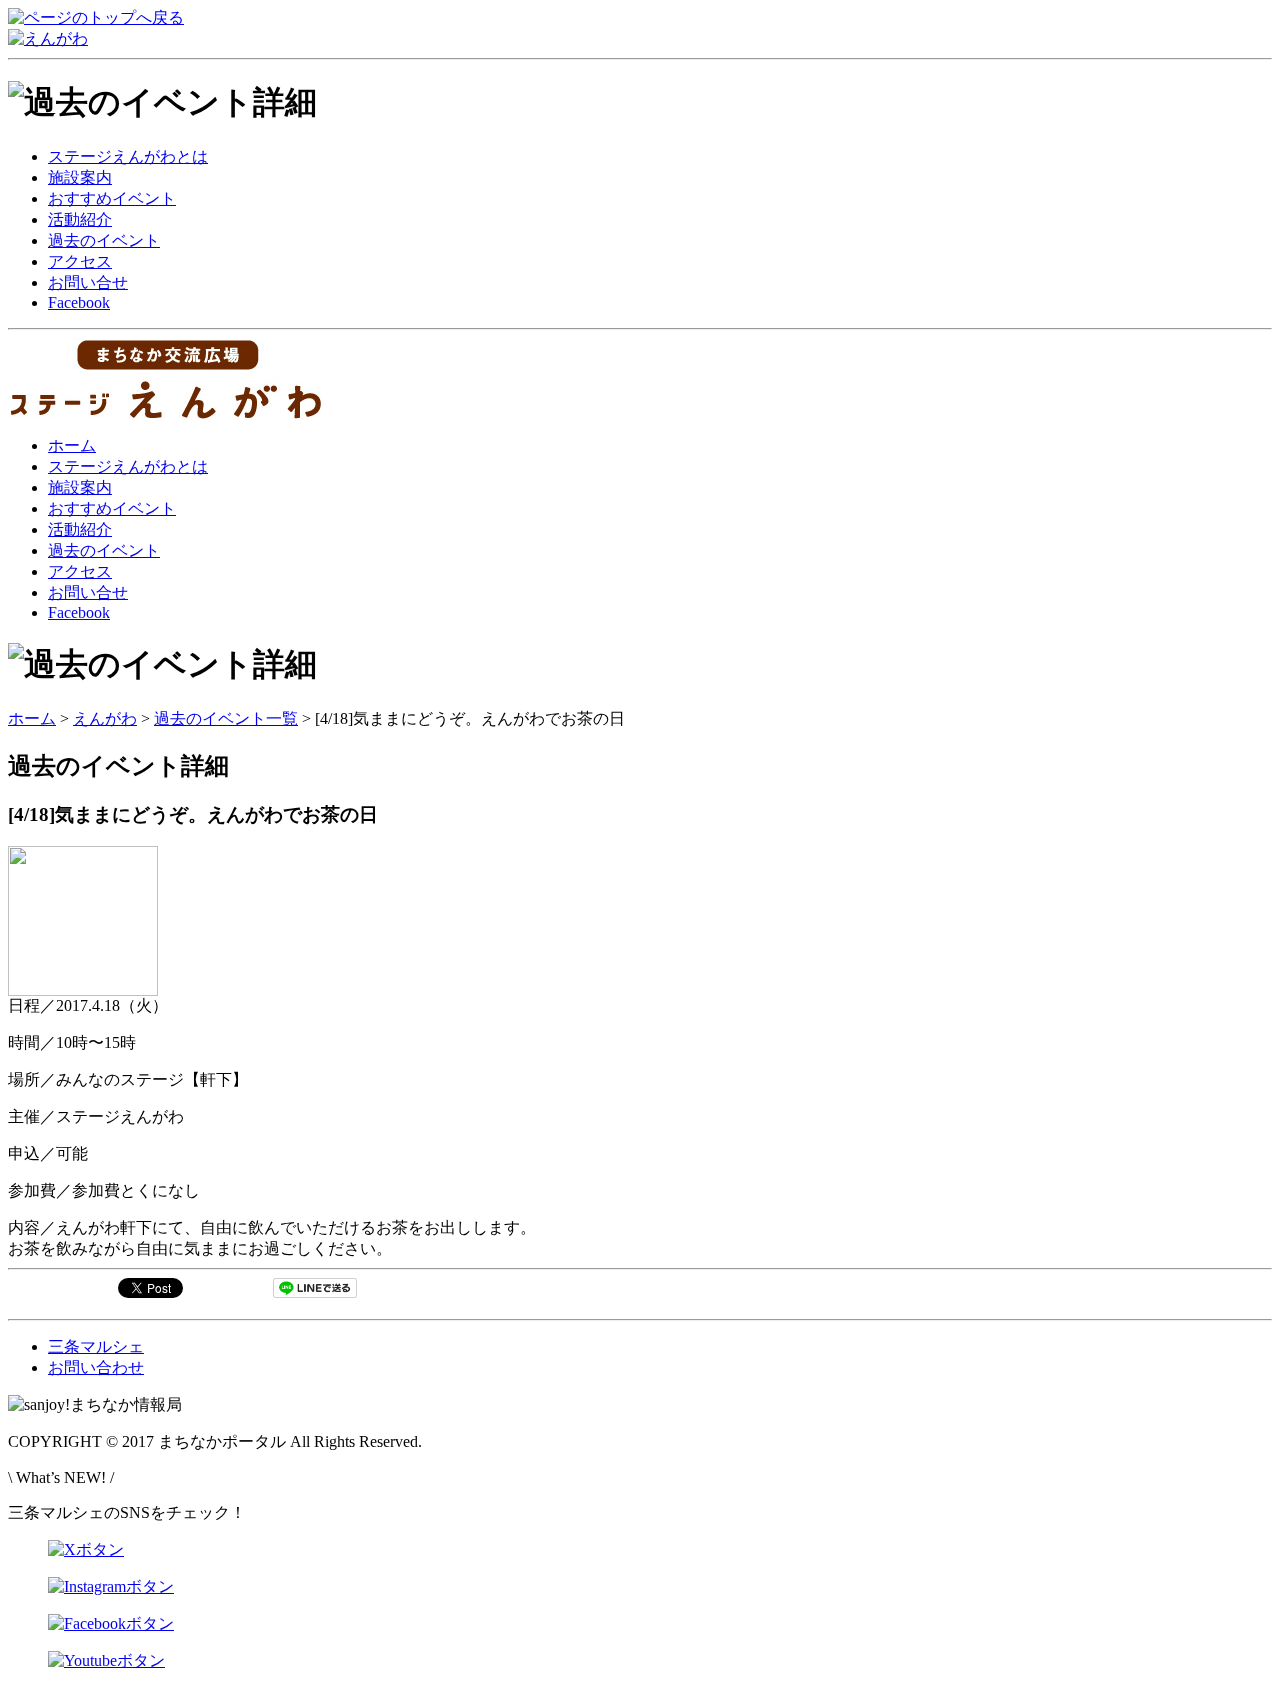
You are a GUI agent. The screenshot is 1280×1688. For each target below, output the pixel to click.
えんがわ (105, 718)
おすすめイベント (112, 198)
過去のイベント (104, 240)
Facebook (79, 302)
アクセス (80, 261)
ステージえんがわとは (128, 156)
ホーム (72, 445)
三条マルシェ (96, 1346)
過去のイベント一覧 (226, 718)
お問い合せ (88, 282)
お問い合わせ (96, 1367)
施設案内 (80, 177)
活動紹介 (80, 219)
